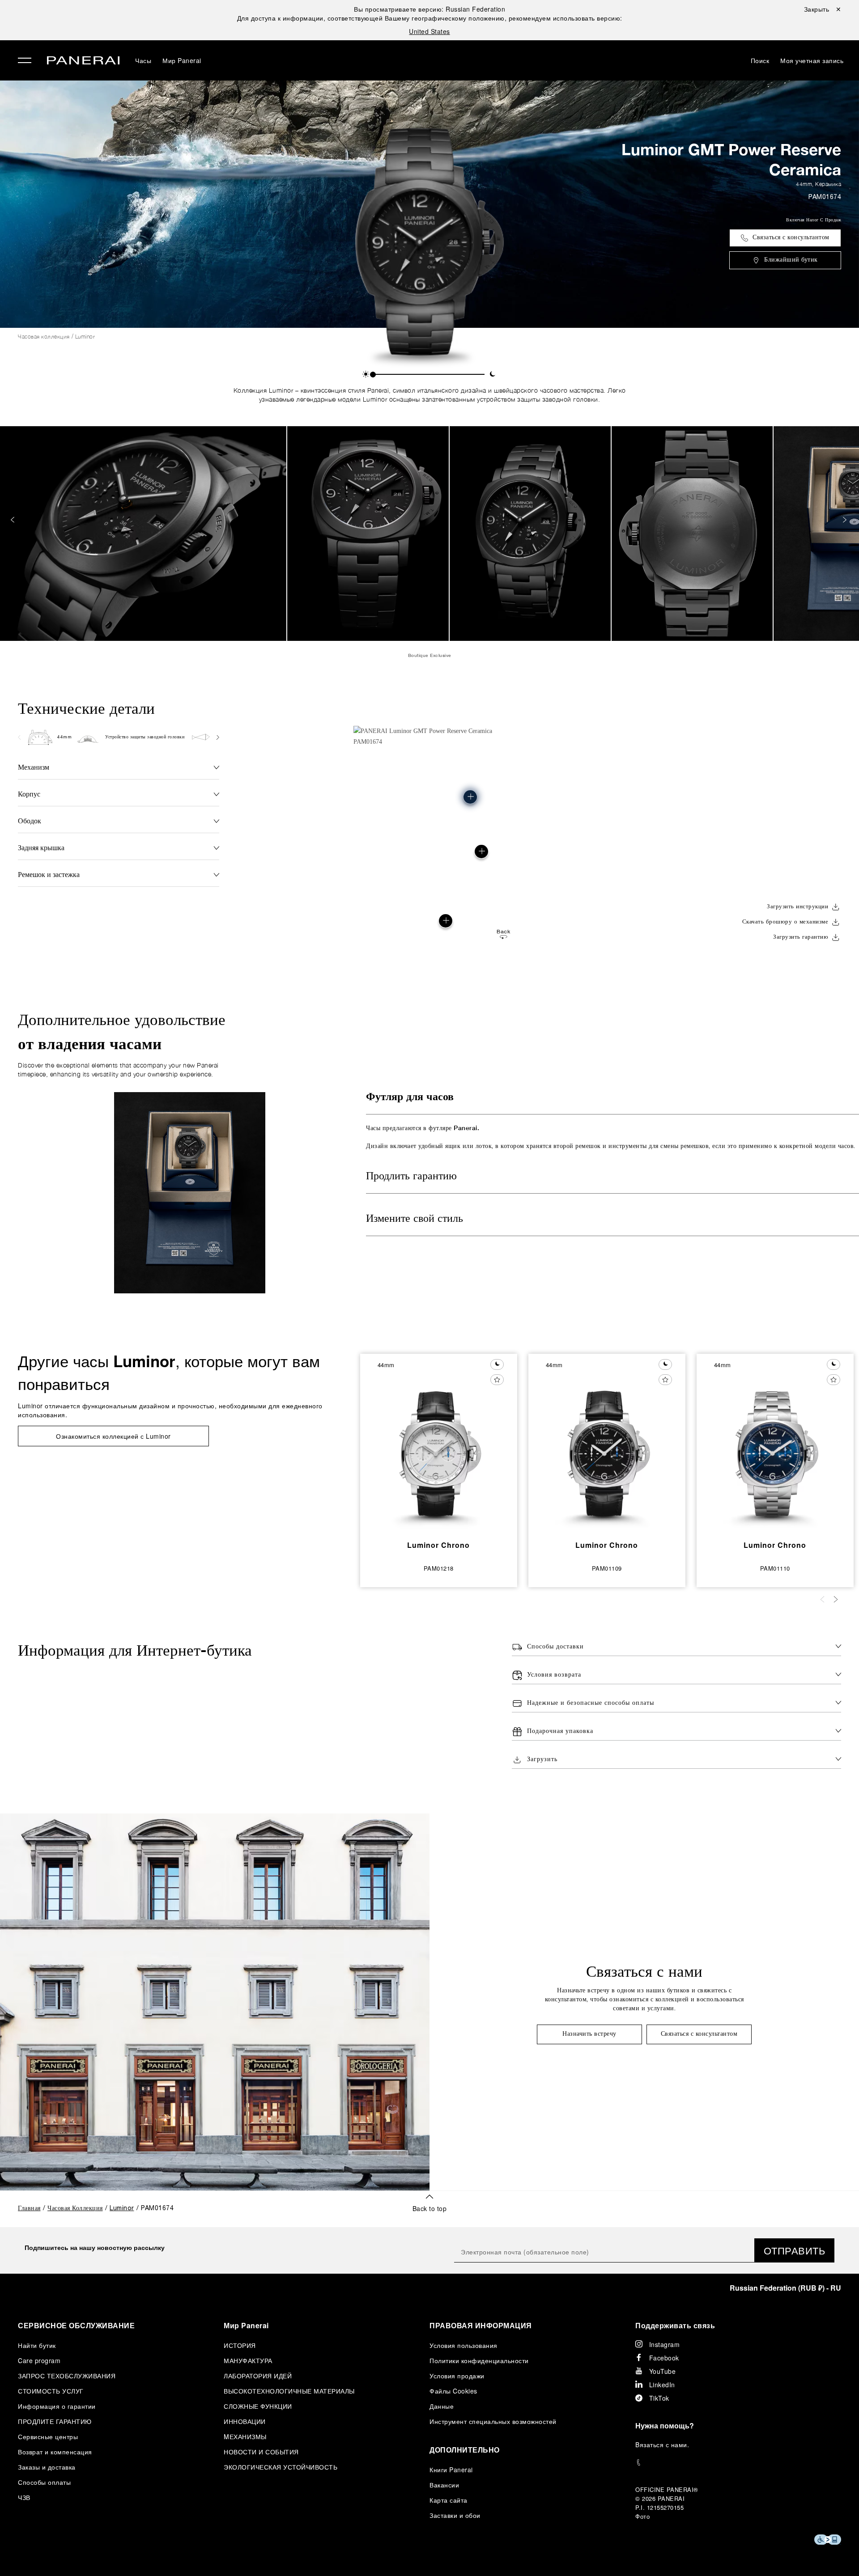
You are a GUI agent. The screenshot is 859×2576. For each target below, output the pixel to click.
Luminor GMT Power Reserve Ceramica (731, 159)
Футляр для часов (410, 1097)
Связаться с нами (644, 1971)
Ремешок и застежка (49, 874)
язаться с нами (663, 2445)
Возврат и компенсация (55, 2452)
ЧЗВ (24, 2497)
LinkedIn (662, 2385)
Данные (442, 2406)
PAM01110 (775, 1568)
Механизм (34, 767)
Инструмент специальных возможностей (493, 2421)
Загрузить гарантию (801, 937)
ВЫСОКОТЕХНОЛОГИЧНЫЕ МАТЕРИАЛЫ (289, 2391)
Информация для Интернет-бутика (135, 1650)
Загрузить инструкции (797, 907)
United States (429, 31)
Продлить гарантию (411, 1177)
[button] (366, 374)
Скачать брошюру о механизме (785, 922)
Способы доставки (555, 1647)
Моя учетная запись (812, 60)
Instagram (665, 2344)
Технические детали (86, 708)
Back (503, 932)
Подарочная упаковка (560, 1731)
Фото (642, 2516)
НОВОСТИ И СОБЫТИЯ (261, 2452)
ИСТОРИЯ (240, 2345)
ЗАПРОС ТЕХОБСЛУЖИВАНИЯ (67, 2376)
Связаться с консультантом (791, 238)
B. (662, 2445)
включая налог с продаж (814, 220)
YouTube (663, 2371)
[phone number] (738, 2463)
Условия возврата (554, 1675)
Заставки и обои (455, 2515)
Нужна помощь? (665, 2426)
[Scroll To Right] (217, 737)
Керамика (828, 184)
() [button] (785, 2288)
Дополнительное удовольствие (122, 1033)
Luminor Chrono (438, 1545)
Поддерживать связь (675, 2325)
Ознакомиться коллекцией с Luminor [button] (113, 1436)
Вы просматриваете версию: (429, 9)
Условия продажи (457, 2376)
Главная (29, 2209)
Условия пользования (464, 2345)
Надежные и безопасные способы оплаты (591, 1703)
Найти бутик (37, 2345)
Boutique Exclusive (430, 655)
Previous (13, 520)
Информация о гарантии (57, 2406)
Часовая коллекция (44, 337)
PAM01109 (607, 1568)
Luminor (85, 337)
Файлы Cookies (453, 2391)
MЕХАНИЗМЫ (245, 2436)
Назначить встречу (589, 2034)
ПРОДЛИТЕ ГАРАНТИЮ (55, 2421)
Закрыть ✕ (823, 9)
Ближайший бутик (791, 260)
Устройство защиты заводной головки (145, 737)
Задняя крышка (41, 847)
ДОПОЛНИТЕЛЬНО (465, 2450)
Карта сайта (449, 2500)
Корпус (29, 794)
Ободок (30, 820)
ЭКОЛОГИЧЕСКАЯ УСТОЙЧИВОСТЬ (281, 2467)
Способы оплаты (44, 2482)
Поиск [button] (760, 60)
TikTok (659, 2398)
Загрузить (542, 1760)
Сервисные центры (48, 2436)
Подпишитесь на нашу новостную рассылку (95, 2247)
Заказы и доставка (47, 2467)
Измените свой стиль (415, 1219)
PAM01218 (439, 1568)
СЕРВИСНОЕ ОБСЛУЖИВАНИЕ (76, 2325)
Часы (143, 60)
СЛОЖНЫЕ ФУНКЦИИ (258, 2406)
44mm (804, 184)
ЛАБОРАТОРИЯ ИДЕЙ (258, 2376)
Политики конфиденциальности (479, 2360)
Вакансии (444, 2485)
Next (846, 520)
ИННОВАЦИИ (245, 2421)
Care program (39, 2360)
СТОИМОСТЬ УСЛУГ (51, 2391)
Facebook (664, 2358)
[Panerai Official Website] (83, 61)
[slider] (373, 375)
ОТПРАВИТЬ (795, 2250)
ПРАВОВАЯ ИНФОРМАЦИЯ (481, 2325)
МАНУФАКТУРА (248, 2360)
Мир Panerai (182, 60)
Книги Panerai (451, 2470)
